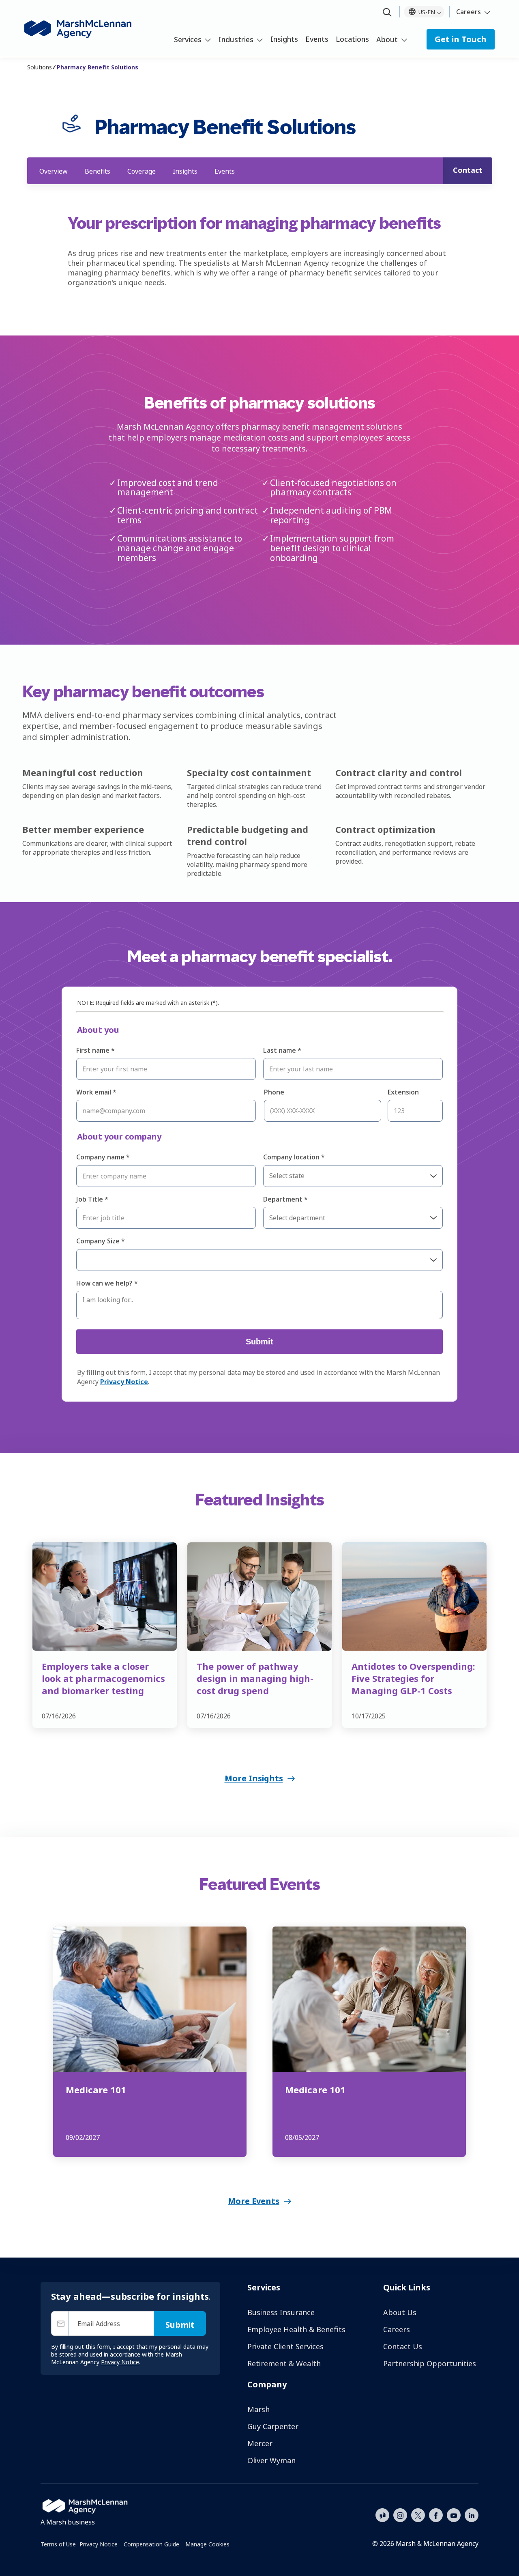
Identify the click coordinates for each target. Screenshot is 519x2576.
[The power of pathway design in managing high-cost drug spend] (259, 1597)
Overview (54, 171)
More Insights (254, 1778)
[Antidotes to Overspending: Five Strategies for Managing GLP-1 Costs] (414, 1597)
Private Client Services (285, 2346)
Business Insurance (281, 2312)
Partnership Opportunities (430, 2363)
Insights (284, 39)
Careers (469, 12)
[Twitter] (418, 2514)
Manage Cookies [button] (207, 2544)
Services (188, 39)
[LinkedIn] (472, 2514)
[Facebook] (436, 2514)
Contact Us (403, 2346)
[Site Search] (387, 13)
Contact (468, 170)
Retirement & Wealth (284, 2363)
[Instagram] (400, 2516)
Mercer (260, 2443)
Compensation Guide (151, 2544)
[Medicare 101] (150, 1999)
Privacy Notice (99, 2544)
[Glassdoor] (382, 2516)
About (387, 39)
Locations (352, 39)
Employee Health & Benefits (296, 2329)
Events (317, 39)
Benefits (98, 171)
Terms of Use (58, 2544)
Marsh (258, 2409)
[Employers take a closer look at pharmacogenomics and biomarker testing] (105, 1597)
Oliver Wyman (271, 2460)
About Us (400, 2312)
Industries (236, 39)
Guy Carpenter (273, 2426)
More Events (254, 2201)
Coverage (142, 171)
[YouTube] (454, 2514)
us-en (427, 12)
